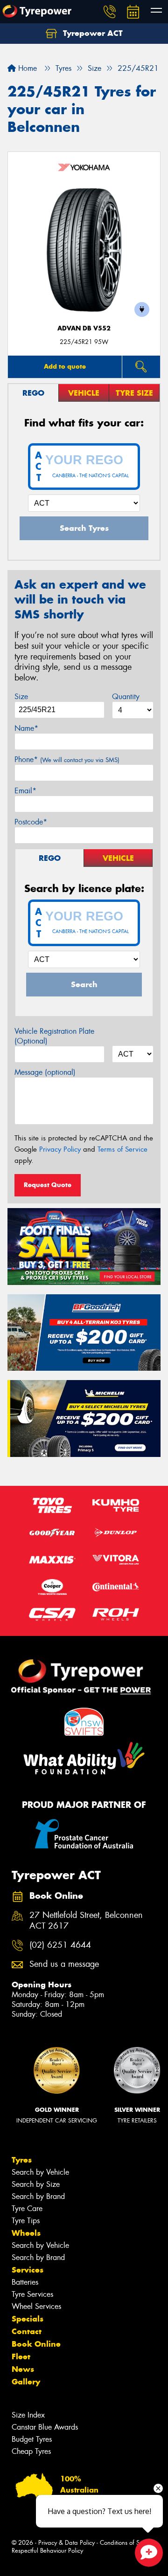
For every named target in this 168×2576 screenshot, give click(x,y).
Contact (27, 2331)
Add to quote (65, 366)
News (23, 2369)
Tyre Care (27, 2208)
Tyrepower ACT (92, 33)
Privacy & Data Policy (66, 2543)
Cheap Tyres (31, 2451)
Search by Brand (38, 2196)
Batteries (25, 2282)
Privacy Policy (60, 1149)
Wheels (26, 2233)
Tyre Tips (26, 2221)
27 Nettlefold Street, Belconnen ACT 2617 (86, 1921)
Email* (25, 791)
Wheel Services (36, 2306)
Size (21, 697)
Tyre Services (32, 2294)
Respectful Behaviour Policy (47, 2551)
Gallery (26, 2382)
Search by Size (36, 2184)
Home (26, 68)
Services (28, 2270)
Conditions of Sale (124, 2543)
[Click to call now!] (110, 12)
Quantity (126, 697)
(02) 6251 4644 (60, 1945)
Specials (28, 2319)
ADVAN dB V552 (84, 328)
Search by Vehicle (40, 2172)
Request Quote (48, 1185)
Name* (26, 728)
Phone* (67, 759)
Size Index (28, 2415)
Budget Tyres (32, 2439)
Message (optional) (45, 1072)
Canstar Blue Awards (45, 2427)
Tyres (22, 2160)
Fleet (21, 2356)
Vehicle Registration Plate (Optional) (54, 1036)
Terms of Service (122, 1149)
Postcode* (31, 822)
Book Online (36, 2344)
